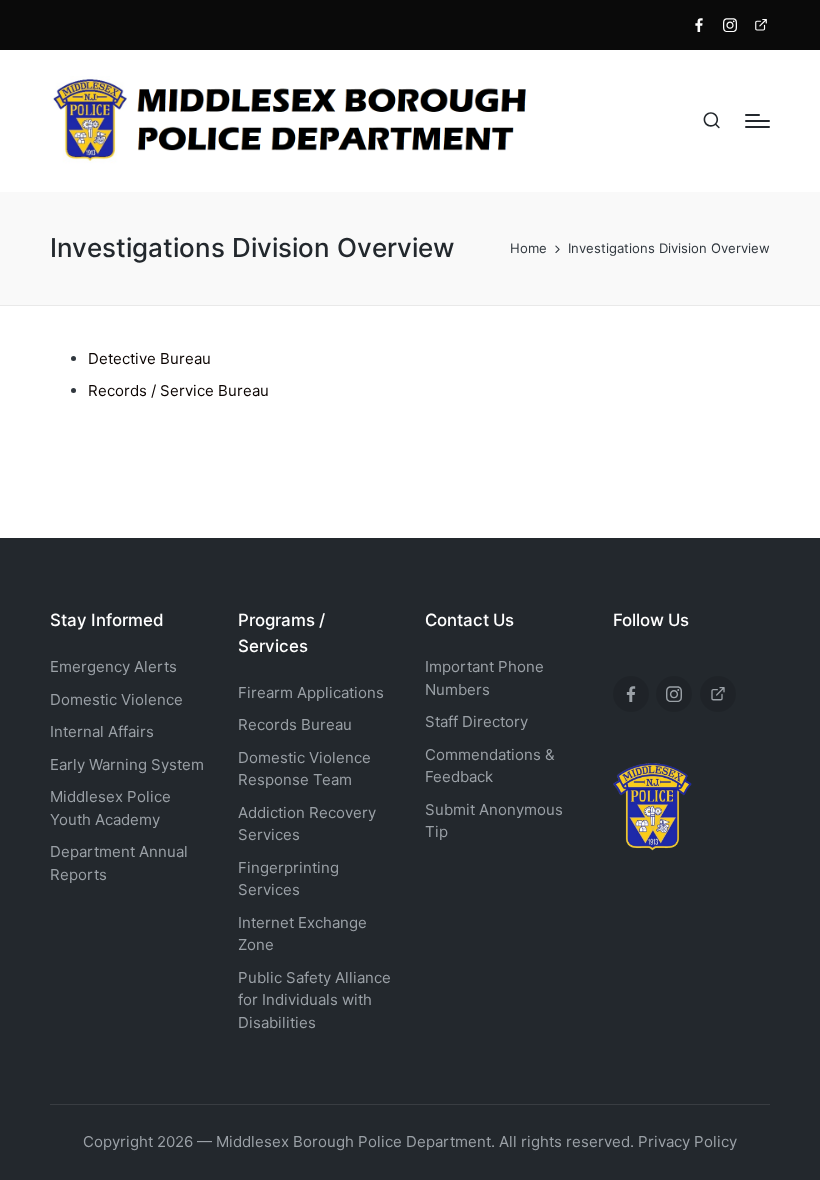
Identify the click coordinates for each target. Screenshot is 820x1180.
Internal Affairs (102, 731)
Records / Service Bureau (178, 390)
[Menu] (757, 121)
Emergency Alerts (113, 666)
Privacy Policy (687, 1141)
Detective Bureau (149, 358)
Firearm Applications (311, 692)
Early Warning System (127, 764)
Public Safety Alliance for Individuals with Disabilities (314, 1000)
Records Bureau (295, 724)
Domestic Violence (116, 699)
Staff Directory (476, 721)
